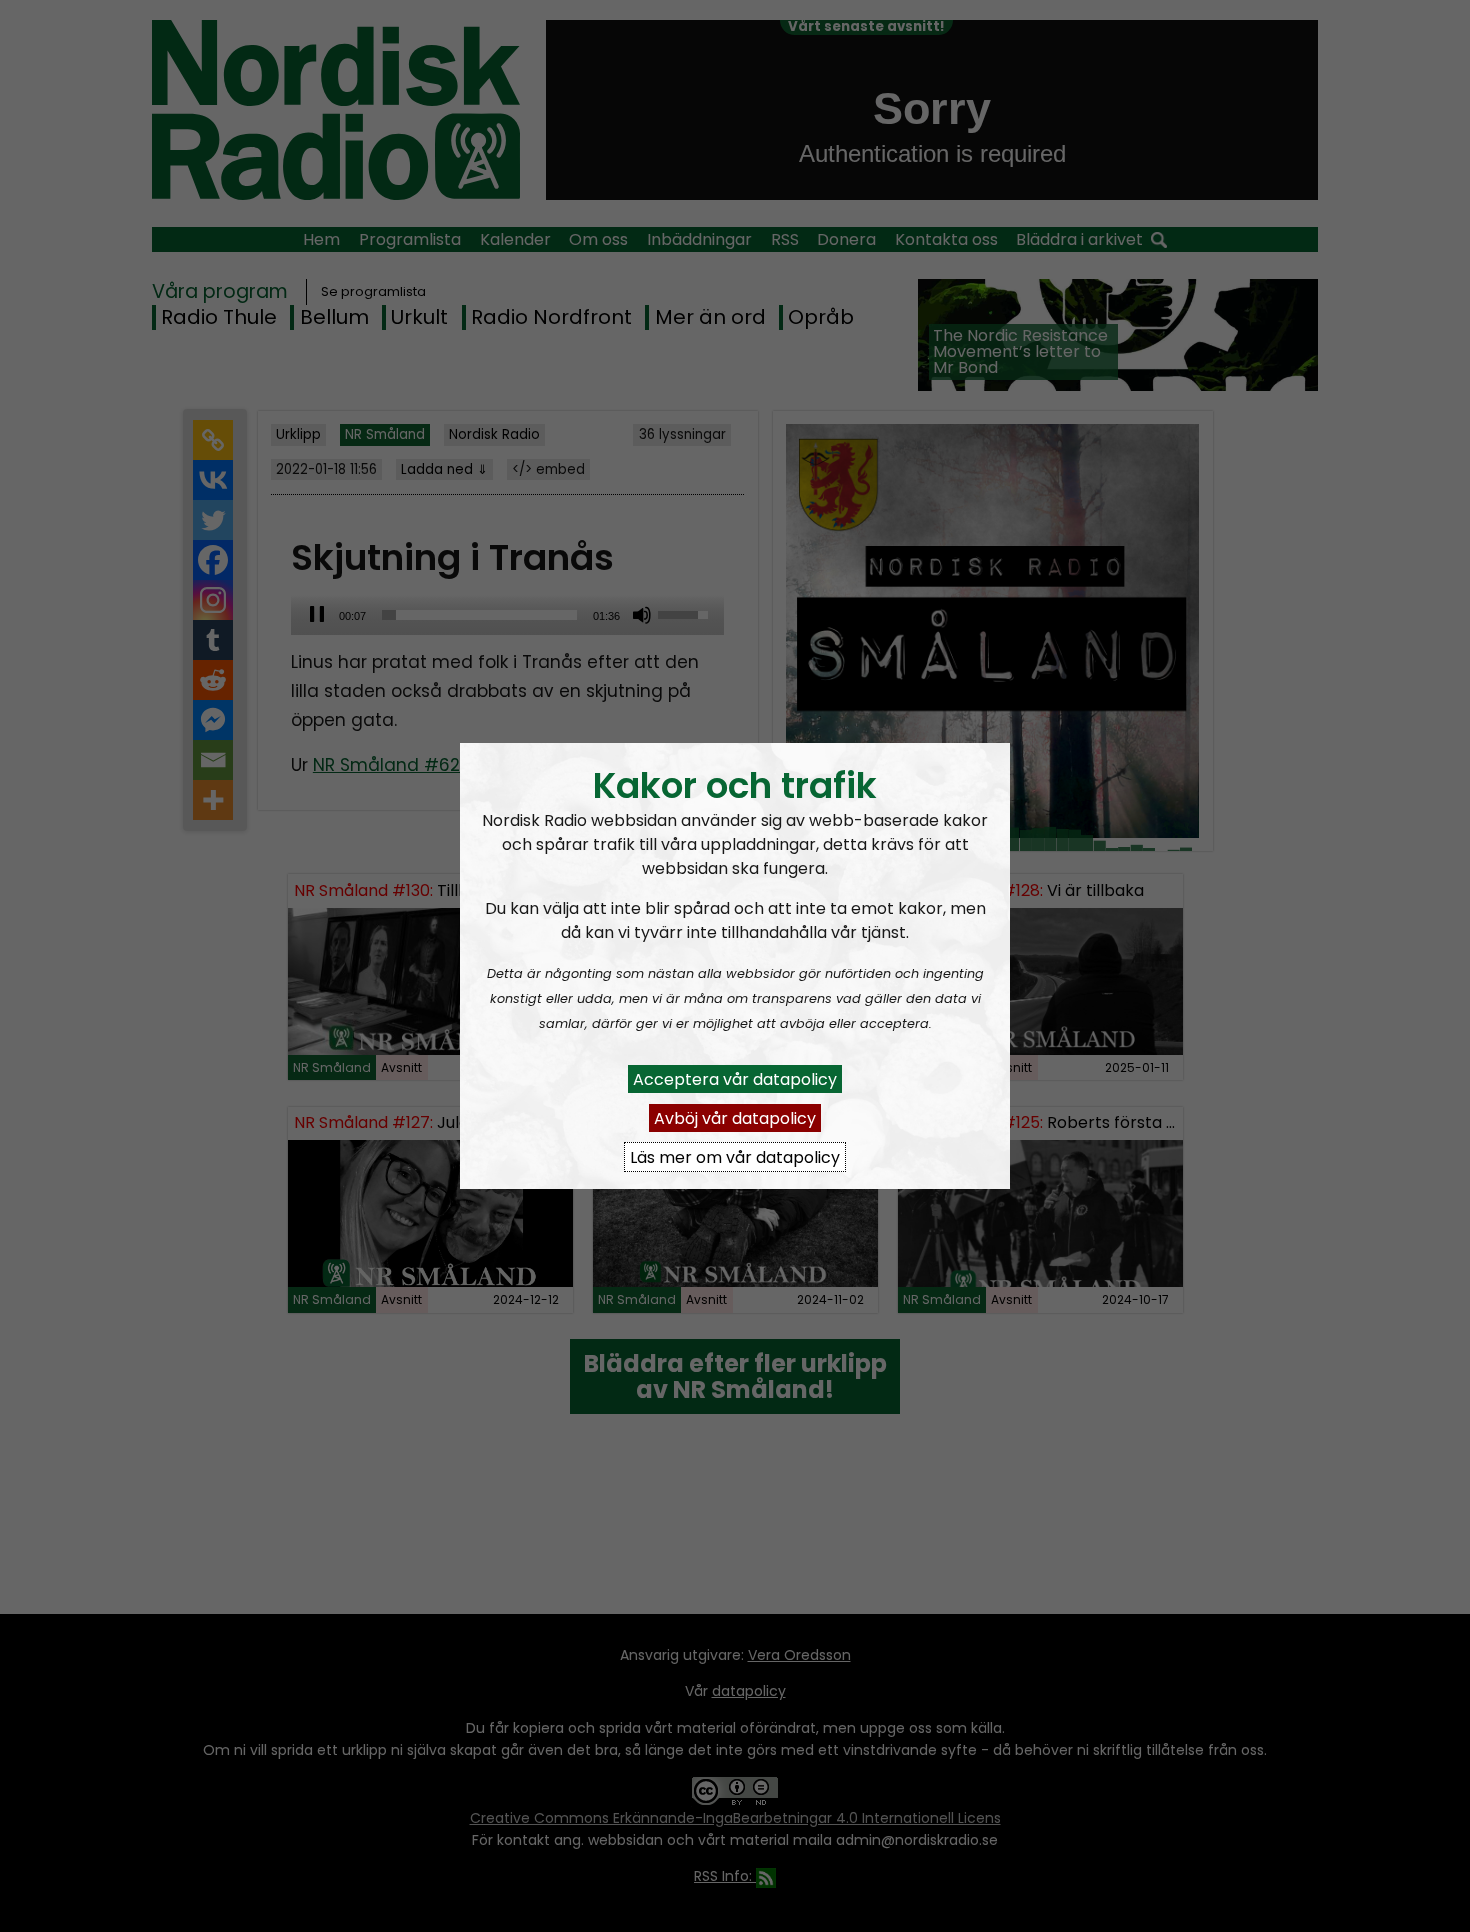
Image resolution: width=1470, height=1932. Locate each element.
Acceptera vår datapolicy (735, 1078)
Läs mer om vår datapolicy (735, 1156)
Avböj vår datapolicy (735, 1117)
